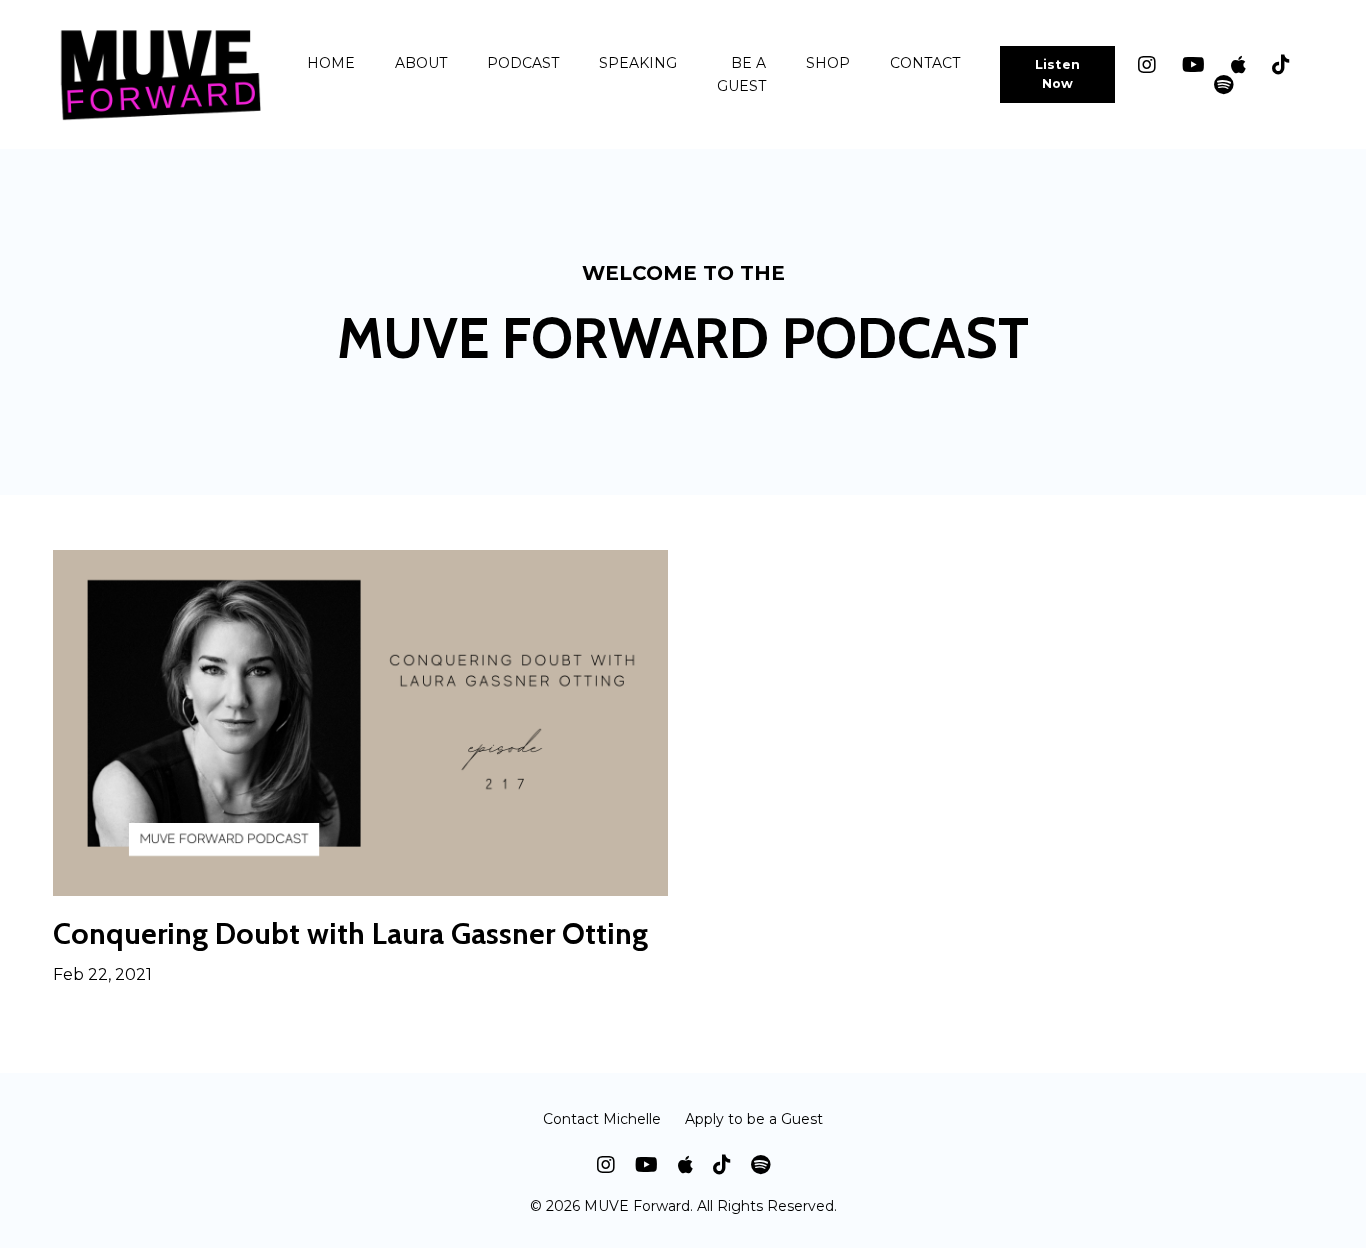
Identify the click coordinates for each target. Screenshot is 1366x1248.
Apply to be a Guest (754, 1119)
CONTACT (925, 63)
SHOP (828, 63)
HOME (331, 63)
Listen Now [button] (1058, 74)
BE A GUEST (741, 74)
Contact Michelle (602, 1119)
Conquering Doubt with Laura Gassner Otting (350, 934)
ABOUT (421, 63)
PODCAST (523, 63)
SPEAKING (638, 63)
